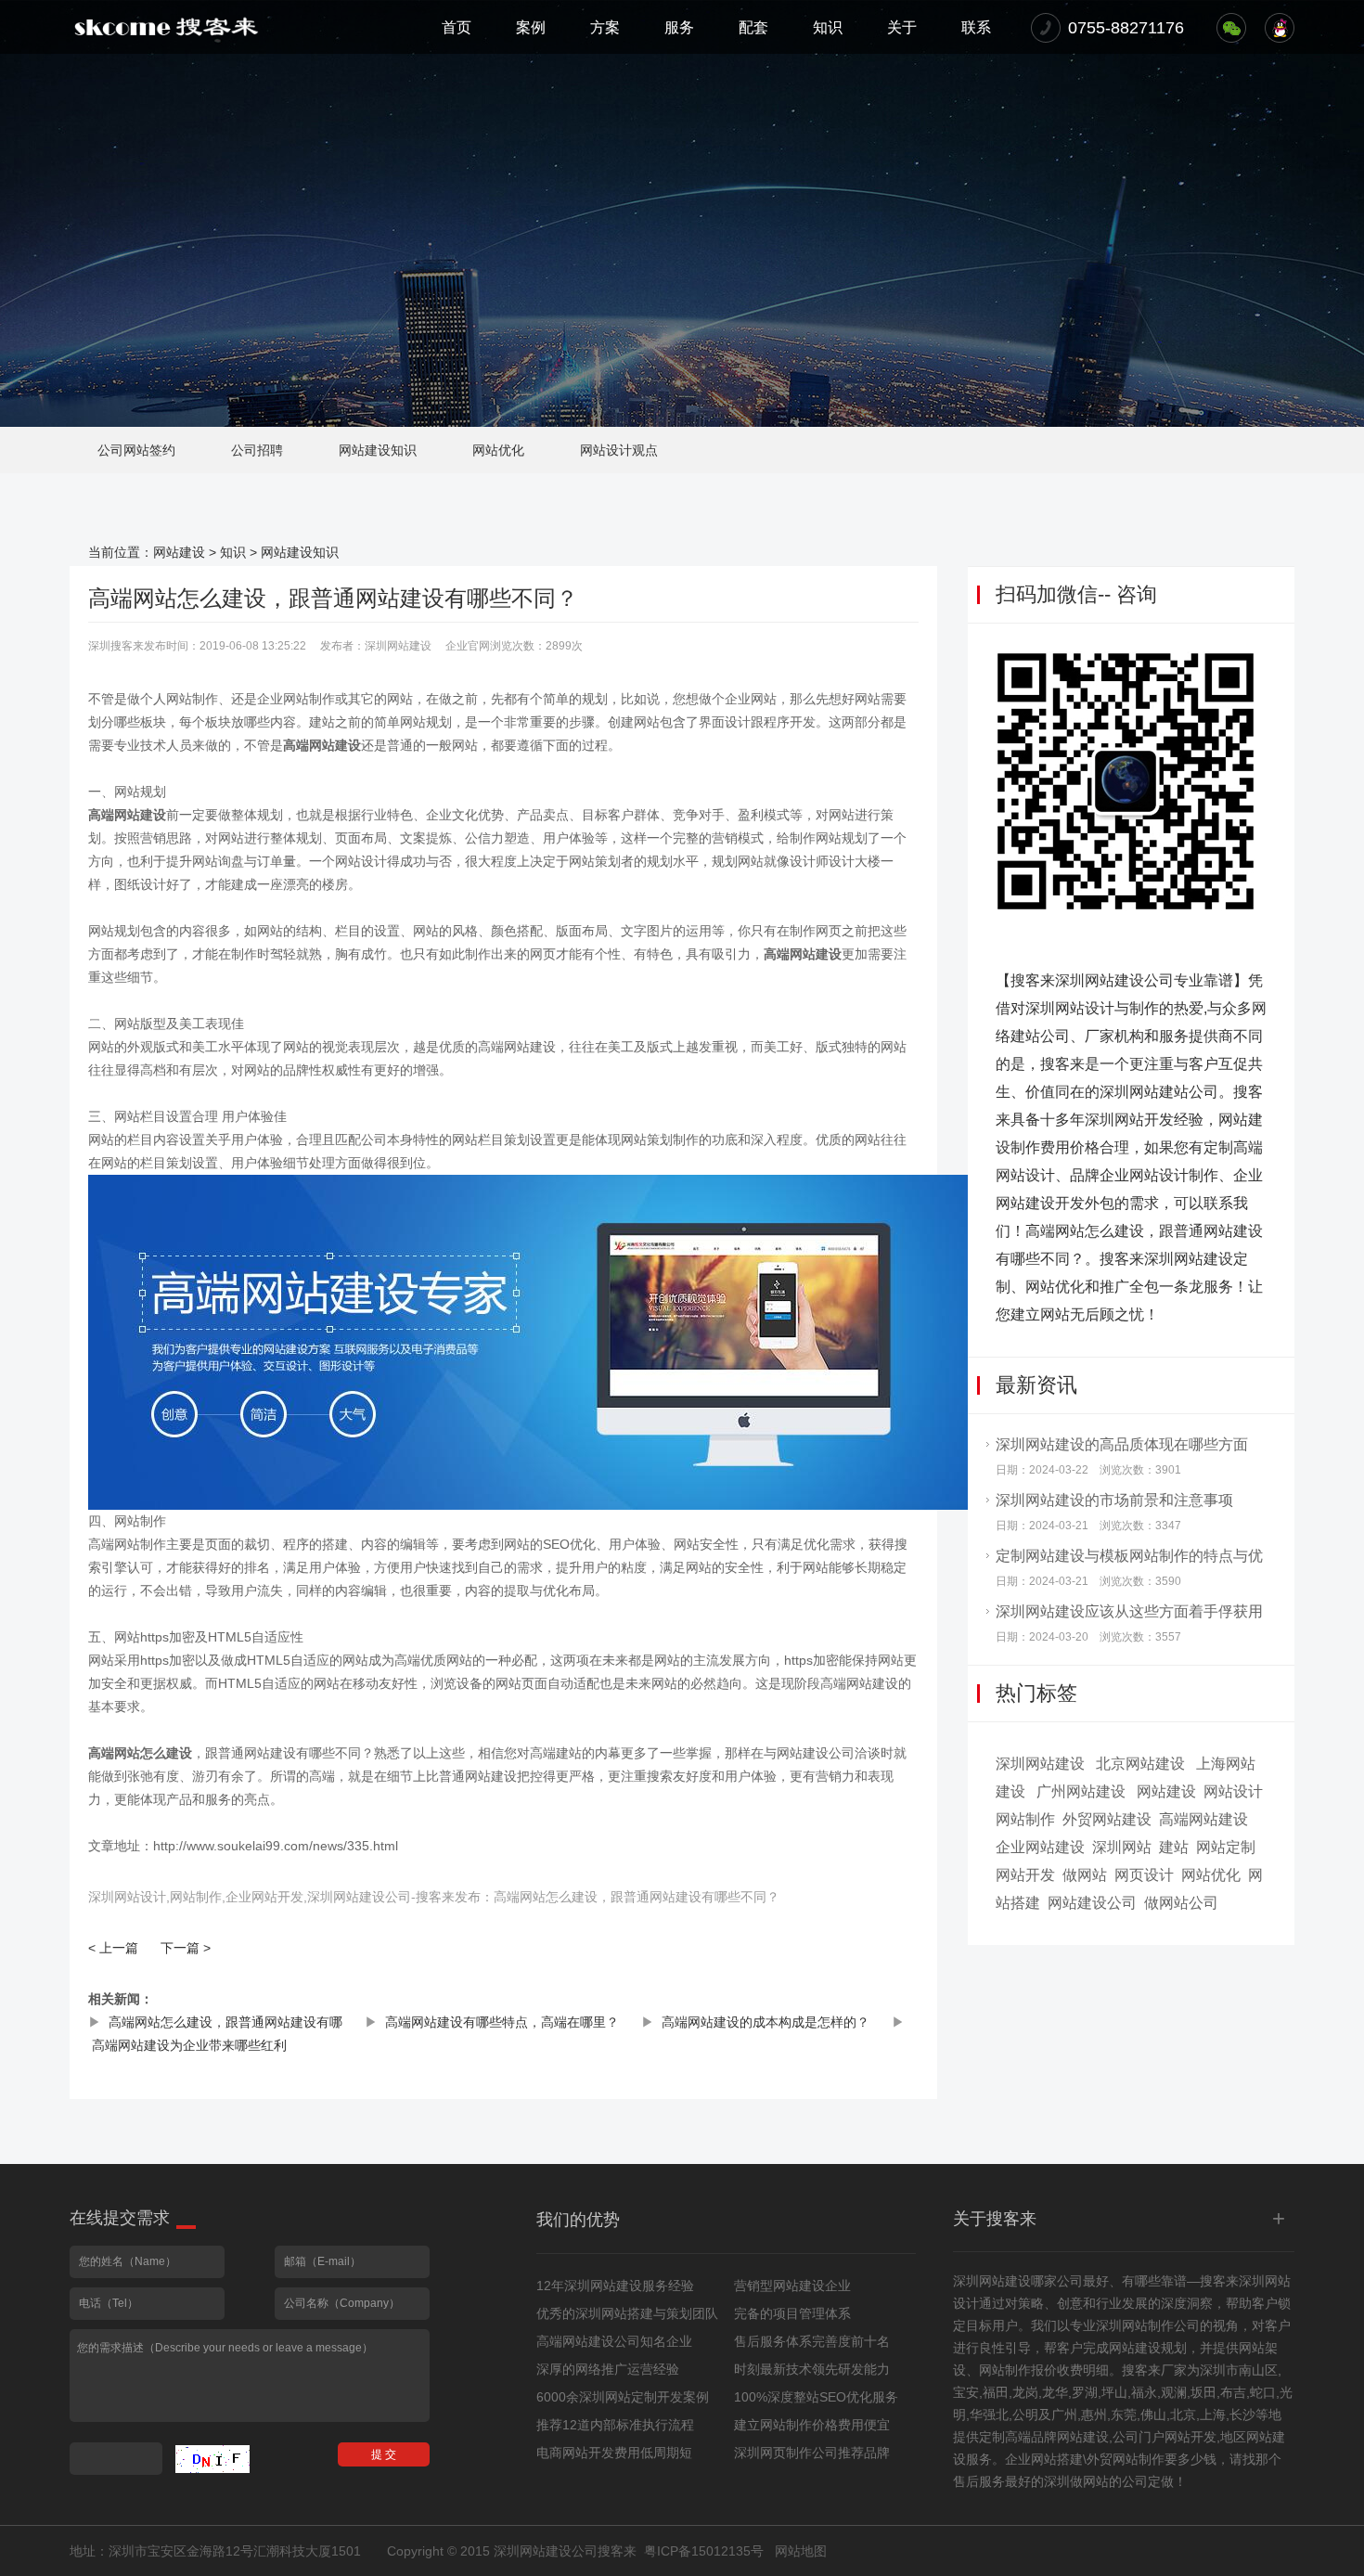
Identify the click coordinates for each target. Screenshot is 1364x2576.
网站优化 (498, 450)
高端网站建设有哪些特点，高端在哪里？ (502, 2022)
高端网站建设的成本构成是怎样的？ (766, 2022)
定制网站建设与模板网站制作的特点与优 (1129, 1556)
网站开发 (1025, 1875)
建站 (1174, 1847)
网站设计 (1233, 1791)
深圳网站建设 (1040, 1764)
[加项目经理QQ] (1280, 28)
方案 (605, 27)
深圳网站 (1122, 1847)
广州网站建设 (1081, 1791)
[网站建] (167, 27)
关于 (902, 27)
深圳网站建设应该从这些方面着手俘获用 (1129, 1611)
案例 (531, 27)
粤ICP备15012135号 (704, 2551)
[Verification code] (212, 2459)
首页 (457, 27)
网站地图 (801, 2551)
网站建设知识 (378, 450)
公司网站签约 (136, 450)
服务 (679, 27)
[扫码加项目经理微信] (1231, 28)
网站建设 (179, 552)
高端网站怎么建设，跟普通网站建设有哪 (225, 2022)
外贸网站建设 (1107, 1819)
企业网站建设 (1040, 1847)
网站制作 (1025, 1819)
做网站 (1085, 1875)
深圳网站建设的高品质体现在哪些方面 (1122, 1444)
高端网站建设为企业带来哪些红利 (189, 2045)
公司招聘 (257, 450)
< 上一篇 (113, 1948)
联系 (976, 27)
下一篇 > (186, 1948)
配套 (753, 27)
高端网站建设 (1203, 1819)
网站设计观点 (619, 450)
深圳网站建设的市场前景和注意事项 (1114, 1500)
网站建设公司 (1092, 1903)
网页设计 (1144, 1875)
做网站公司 (1181, 1903)
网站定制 (1226, 1847)
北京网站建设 (1140, 1764)
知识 (828, 27)
